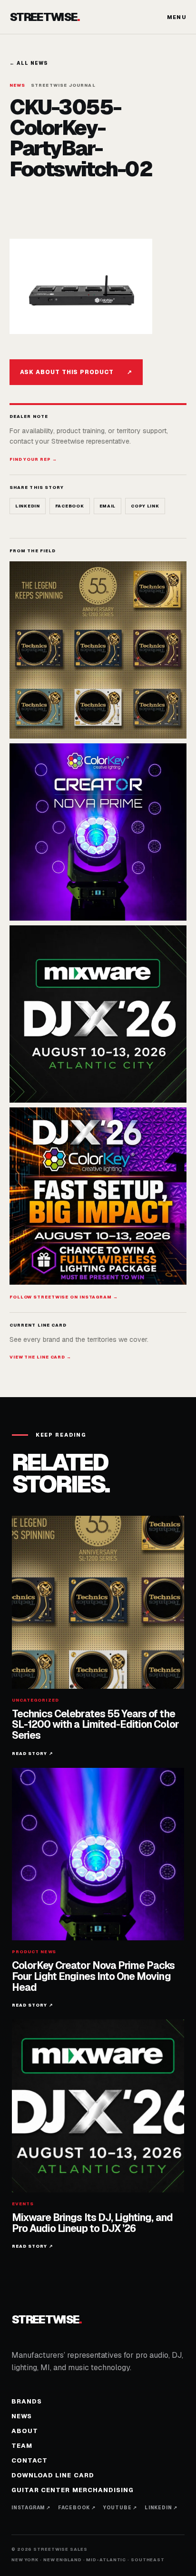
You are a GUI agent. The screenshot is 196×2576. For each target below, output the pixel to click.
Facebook (70, 506)
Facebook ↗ (77, 2508)
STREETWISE (45, 17)
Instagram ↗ (31, 2508)
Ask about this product (76, 372)
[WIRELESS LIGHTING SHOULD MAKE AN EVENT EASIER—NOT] (98, 1196)
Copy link (145, 506)
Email (108, 506)
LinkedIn (28, 506)
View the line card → (40, 1357)
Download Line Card (53, 2475)
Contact (29, 2460)
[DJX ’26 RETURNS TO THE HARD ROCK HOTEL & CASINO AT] (98, 1014)
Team (22, 2446)
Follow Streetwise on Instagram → (64, 1297)
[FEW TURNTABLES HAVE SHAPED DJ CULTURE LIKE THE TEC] (98, 650)
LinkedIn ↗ (161, 2508)
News (22, 2416)
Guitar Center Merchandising (73, 2490)
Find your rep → (33, 459)
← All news (29, 63)
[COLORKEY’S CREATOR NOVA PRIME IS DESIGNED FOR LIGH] (98, 832)
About (25, 2431)
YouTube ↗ (120, 2508)
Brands (27, 2401)
